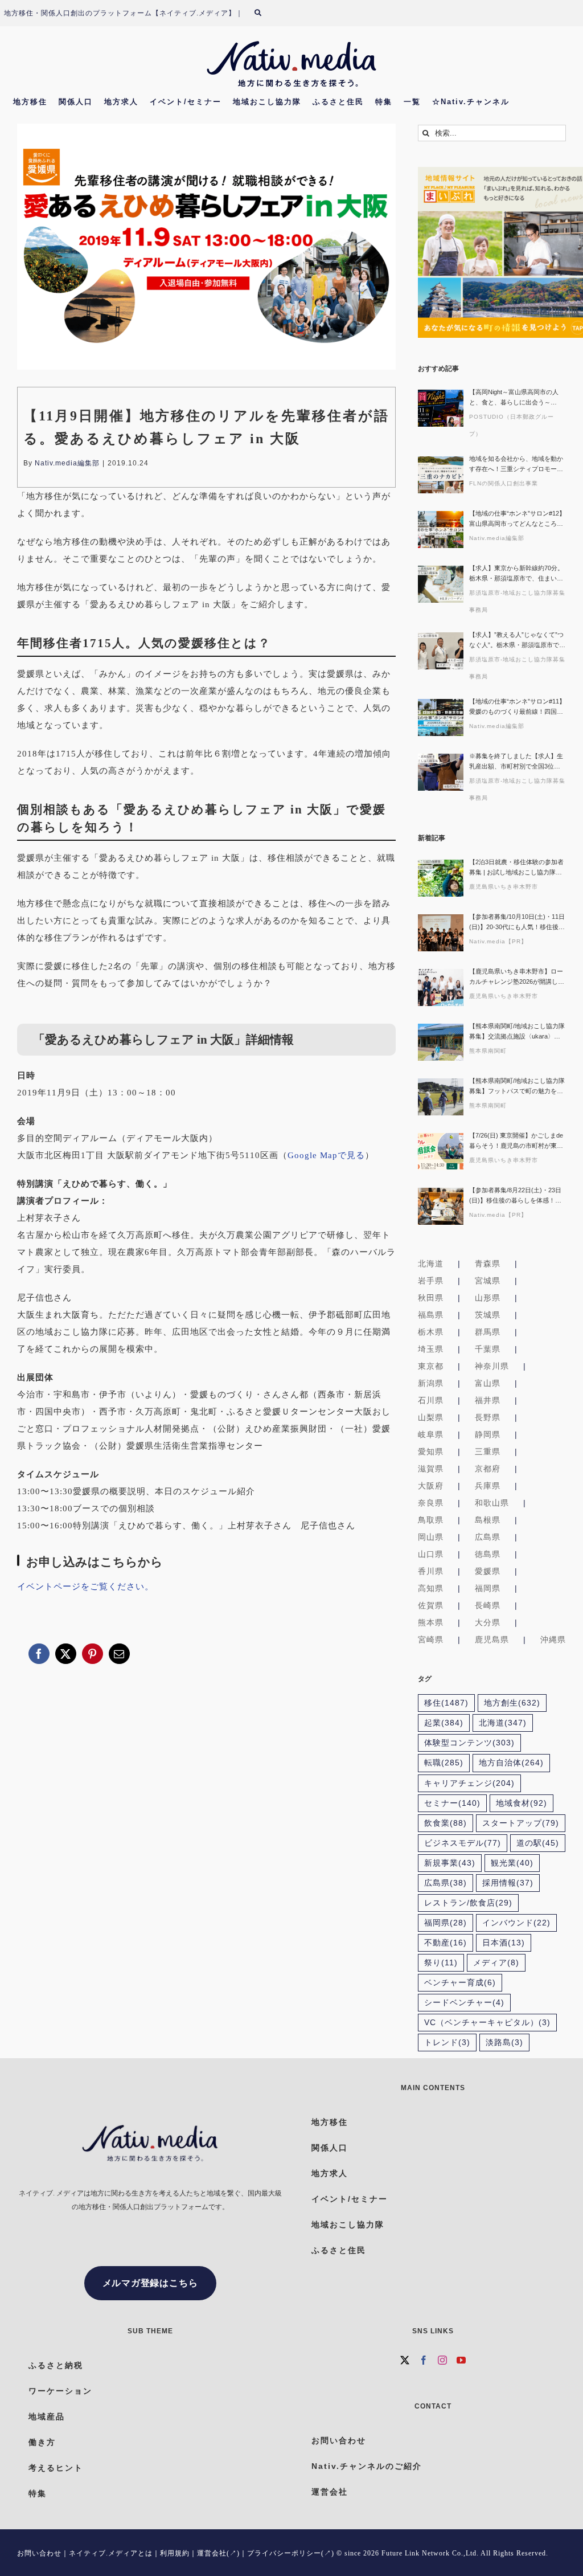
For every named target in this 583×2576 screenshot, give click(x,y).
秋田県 (431, 1298)
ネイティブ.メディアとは (111, 2553)
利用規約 (175, 2553)
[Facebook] (424, 2360)
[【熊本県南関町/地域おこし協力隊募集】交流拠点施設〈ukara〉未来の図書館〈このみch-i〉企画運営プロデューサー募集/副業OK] (441, 1042)
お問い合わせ (39, 2553)
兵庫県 (488, 1486)
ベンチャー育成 (460, 1983)
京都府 (488, 1469)
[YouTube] (461, 2360)
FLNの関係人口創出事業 (504, 483)
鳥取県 (431, 1520)
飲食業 (446, 1823)
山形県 (488, 1298)
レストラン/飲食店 (468, 1903)
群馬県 (488, 1332)
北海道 (431, 1264)
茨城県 (488, 1315)
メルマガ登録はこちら (150, 2283)
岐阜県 (431, 1434)
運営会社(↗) (218, 2553)
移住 (446, 1703)
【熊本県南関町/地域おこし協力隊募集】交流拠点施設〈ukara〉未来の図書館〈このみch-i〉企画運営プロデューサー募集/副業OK (517, 1032)
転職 (444, 1763)
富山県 (488, 1383)
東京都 (431, 1366)
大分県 (488, 1622)
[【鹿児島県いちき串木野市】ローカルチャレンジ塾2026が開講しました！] (441, 988)
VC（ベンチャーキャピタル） (487, 2023)
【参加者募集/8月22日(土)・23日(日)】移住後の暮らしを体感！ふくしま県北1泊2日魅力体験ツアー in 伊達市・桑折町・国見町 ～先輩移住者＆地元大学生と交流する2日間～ (517, 1196)
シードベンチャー (464, 2003)
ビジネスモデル (463, 1843)
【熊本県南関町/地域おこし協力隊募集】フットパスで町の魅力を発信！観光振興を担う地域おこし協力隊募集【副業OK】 (517, 1087)
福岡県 (488, 1588)
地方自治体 (511, 1763)
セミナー (452, 1803)
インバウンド (516, 1923)
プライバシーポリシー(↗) (291, 2553)
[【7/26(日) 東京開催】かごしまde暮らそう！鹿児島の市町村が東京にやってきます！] (441, 1152)
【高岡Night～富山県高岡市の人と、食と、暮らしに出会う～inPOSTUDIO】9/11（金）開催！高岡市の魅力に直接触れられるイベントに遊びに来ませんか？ (516, 398)
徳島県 (488, 1554)
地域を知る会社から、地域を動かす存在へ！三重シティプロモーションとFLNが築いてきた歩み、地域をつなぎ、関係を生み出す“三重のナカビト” (517, 465)
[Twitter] (405, 2360)
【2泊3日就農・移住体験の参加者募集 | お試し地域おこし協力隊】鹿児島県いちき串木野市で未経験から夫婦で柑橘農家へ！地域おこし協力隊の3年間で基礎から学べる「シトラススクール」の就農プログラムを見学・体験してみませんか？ (516, 868)
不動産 (446, 1943)
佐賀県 (431, 1605)
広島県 (488, 1537)
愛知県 (431, 1451)
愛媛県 (488, 1571)
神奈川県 (492, 1366)
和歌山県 (492, 1503)
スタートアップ (521, 1823)
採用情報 (508, 1883)
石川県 (431, 1400)
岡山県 (431, 1537)
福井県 (488, 1400)
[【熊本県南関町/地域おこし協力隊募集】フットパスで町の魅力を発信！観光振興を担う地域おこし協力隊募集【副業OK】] (441, 1097)
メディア (496, 1963)
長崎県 (488, 1605)
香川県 (431, 1571)
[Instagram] (443, 2360)
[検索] (265, 13)
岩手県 (431, 1281)
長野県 (488, 1417)
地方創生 (512, 1703)
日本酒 (504, 1943)
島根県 (488, 1520)
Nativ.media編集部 (67, 463)
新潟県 (431, 1383)
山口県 (431, 1554)
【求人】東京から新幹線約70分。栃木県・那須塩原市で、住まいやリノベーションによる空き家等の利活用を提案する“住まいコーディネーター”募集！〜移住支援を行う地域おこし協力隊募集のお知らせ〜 (517, 574)
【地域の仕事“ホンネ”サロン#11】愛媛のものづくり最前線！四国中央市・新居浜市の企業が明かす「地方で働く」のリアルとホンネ (517, 707)
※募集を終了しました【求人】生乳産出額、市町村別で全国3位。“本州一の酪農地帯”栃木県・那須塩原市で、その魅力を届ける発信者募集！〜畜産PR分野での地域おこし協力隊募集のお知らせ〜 (517, 762)
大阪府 (431, 1486)
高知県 (431, 1588)
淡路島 (504, 2043)
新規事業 (450, 1863)
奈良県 (431, 1503)
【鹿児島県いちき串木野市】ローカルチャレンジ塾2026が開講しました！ (517, 977)
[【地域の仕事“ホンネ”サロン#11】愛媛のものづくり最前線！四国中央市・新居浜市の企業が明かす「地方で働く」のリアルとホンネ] (441, 717)
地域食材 (522, 1803)
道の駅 (538, 1843)
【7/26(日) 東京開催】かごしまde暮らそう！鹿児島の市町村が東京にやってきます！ (516, 1141)
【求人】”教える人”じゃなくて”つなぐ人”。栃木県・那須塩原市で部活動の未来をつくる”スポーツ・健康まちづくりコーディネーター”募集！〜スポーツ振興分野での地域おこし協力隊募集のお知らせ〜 (517, 641)
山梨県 (431, 1417)
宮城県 (488, 1281)
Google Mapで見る (326, 1155)
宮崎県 (431, 1639)
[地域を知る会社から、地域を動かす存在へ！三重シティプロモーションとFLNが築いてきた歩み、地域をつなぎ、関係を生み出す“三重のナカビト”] (441, 475)
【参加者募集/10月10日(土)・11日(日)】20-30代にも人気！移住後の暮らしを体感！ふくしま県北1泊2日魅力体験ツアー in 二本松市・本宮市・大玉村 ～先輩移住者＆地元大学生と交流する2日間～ (517, 923)
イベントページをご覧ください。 (85, 1587)
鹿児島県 (492, 1639)
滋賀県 (431, 1469)
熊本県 (431, 1622)
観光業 (512, 1863)
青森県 (488, 1264)
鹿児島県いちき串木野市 (504, 887)
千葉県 (488, 1349)
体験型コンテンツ (469, 1743)
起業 (444, 1723)
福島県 (431, 1315)
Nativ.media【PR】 (498, 941)
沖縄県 (553, 1639)
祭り (441, 1963)
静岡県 (488, 1434)
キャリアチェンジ (469, 1783)
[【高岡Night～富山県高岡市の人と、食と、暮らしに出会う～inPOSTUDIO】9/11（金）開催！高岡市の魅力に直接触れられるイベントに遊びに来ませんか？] (441, 408)
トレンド (447, 2043)
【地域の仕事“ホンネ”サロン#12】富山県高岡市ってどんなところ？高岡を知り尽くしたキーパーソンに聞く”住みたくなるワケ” (517, 519)
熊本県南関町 (488, 1051)
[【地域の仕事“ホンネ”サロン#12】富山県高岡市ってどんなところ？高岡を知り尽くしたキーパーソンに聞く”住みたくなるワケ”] (441, 529)
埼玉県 (431, 1349)
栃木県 (431, 1332)
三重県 (488, 1451)
